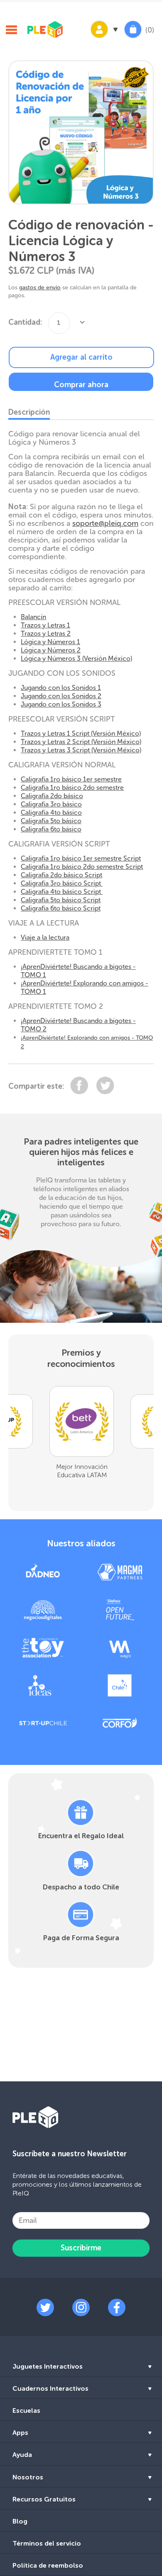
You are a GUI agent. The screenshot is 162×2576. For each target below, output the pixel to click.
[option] (81, 133)
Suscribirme (81, 2248)
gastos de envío (40, 287)
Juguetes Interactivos (48, 2366)
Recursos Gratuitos (44, 2499)
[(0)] (133, 38)
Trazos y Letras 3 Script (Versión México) (81, 750)
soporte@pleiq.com (105, 523)
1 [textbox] (59, 322)
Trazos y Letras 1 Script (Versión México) (81, 733)
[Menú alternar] (11, 31)
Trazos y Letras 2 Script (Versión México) (81, 742)
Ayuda (22, 2455)
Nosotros (28, 2477)
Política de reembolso (48, 2565)
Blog (20, 2521)
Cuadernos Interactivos (50, 2388)
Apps (20, 2433)
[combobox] (59, 323)
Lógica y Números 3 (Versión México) (76, 658)
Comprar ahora (81, 385)
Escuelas (26, 2410)
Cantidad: (25, 322)
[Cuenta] (103, 38)
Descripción (29, 412)
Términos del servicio (47, 2543)
